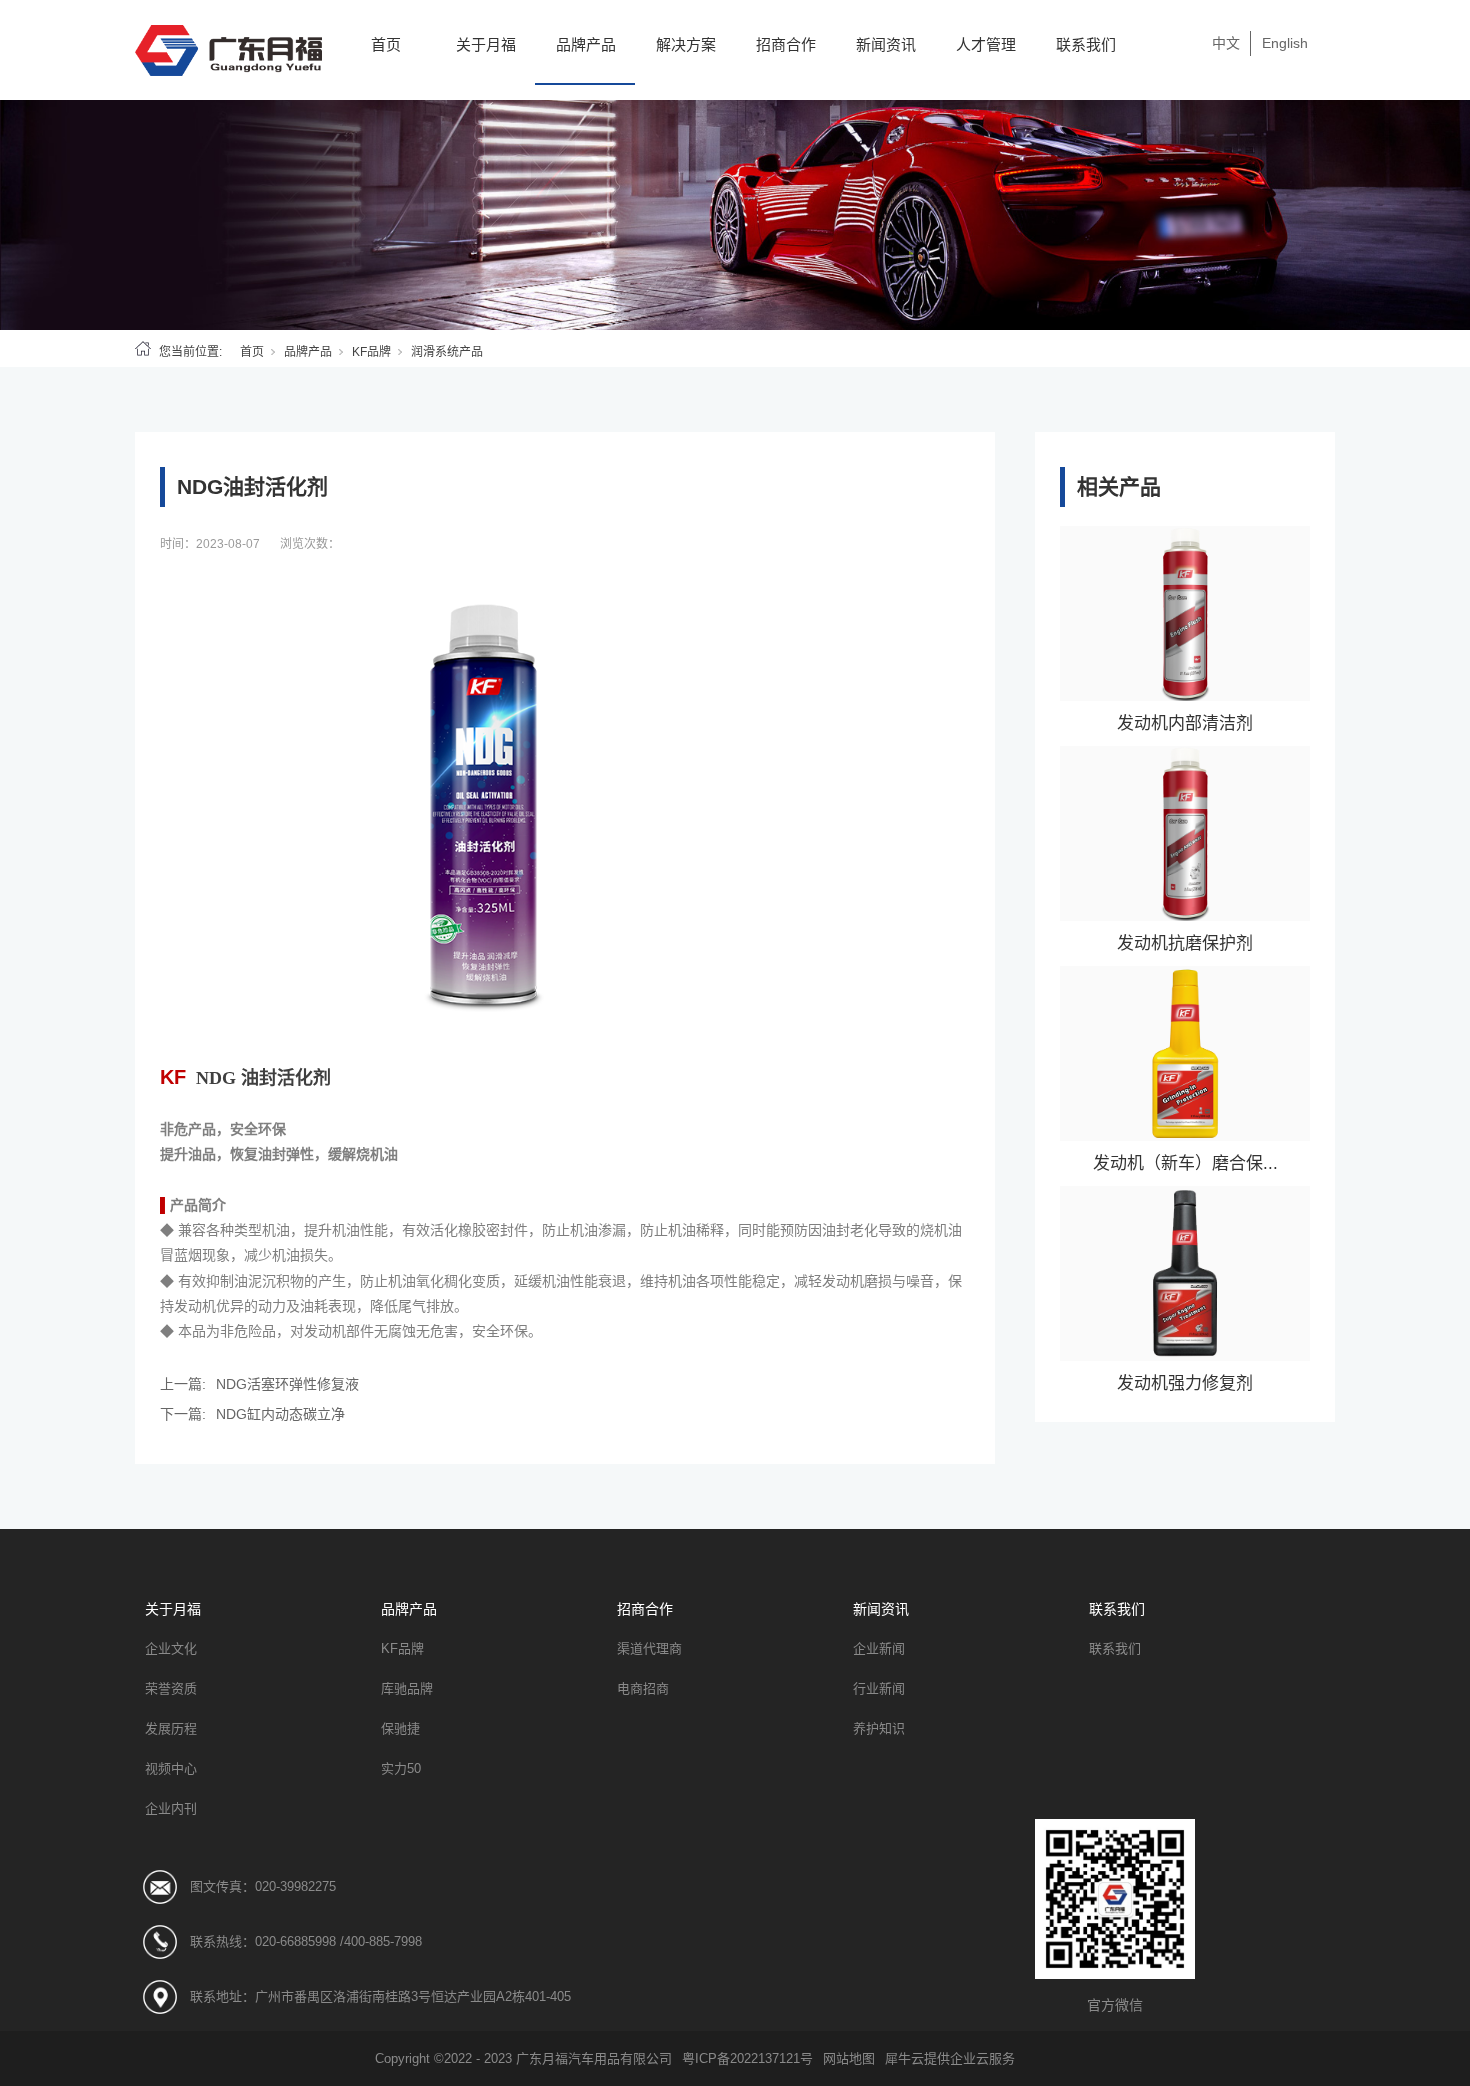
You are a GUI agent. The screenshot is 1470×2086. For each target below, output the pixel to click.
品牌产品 (586, 44)
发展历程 (171, 1728)
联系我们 (1086, 44)
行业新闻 (879, 1688)
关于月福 (486, 44)
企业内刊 (171, 1808)
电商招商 (643, 1688)
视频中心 (171, 1768)
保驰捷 (400, 1728)
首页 (386, 44)
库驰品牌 (407, 1688)
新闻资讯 (886, 44)
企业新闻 (879, 1648)
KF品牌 (371, 352)
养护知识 (879, 1728)
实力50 (401, 1768)
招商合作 (786, 44)
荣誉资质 (171, 1688)
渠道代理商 (649, 1648)
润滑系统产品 (447, 352)
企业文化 (171, 1648)
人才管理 (986, 44)
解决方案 (686, 44)
